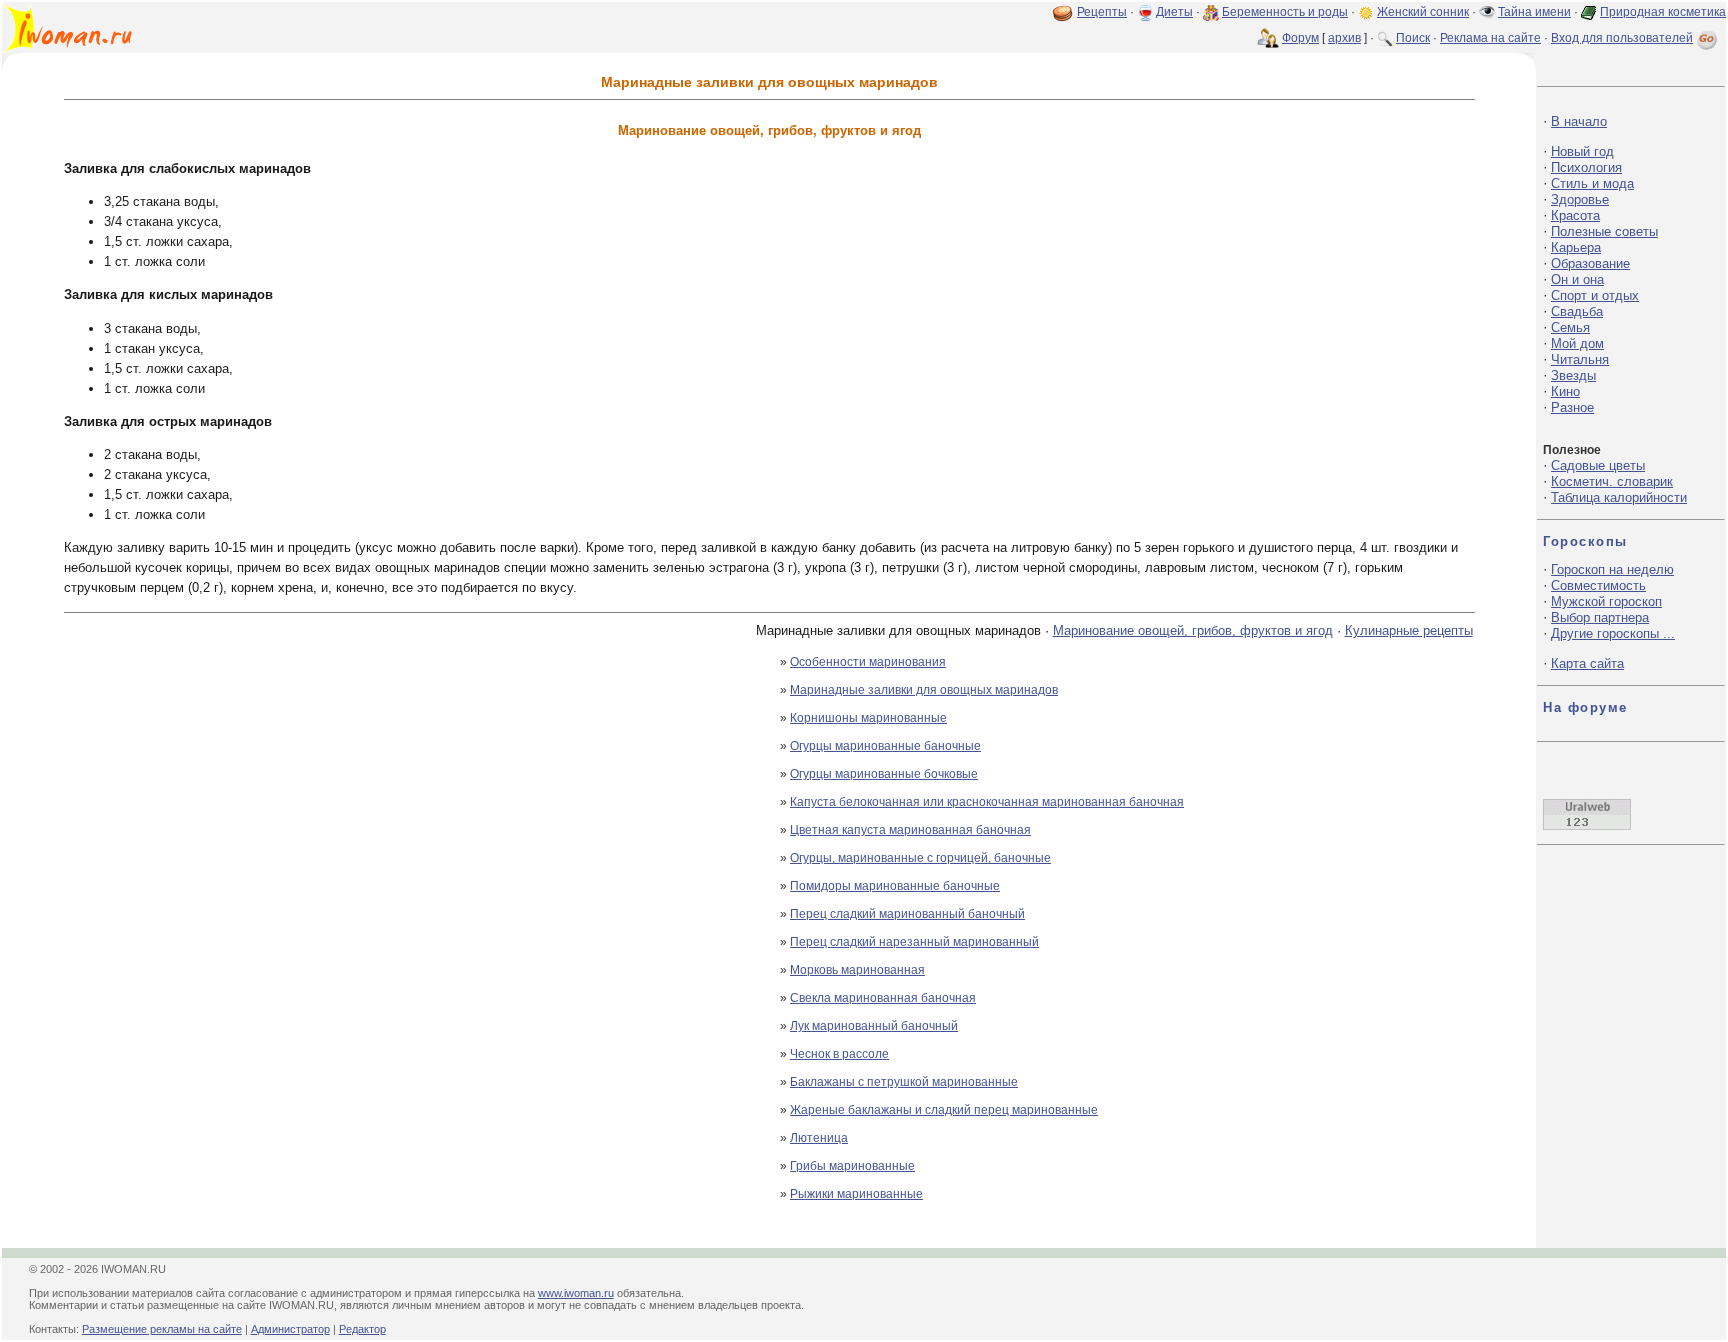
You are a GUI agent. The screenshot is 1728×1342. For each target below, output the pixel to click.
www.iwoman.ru (576, 1293)
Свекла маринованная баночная (883, 998)
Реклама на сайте (1490, 38)
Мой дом (1577, 343)
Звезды (1573, 375)
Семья (1570, 327)
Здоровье (1580, 199)
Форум (1300, 38)
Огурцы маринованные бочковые (884, 774)
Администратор (290, 1329)
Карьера (1576, 247)
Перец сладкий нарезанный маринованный (914, 942)
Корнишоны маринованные (868, 718)
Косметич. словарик (1612, 481)
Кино (1565, 391)
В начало (1579, 121)
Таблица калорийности (1619, 497)
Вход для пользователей (1622, 38)
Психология (1586, 167)
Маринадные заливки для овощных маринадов (924, 690)
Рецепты (1102, 12)
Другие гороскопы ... (1613, 633)
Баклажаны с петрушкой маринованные (904, 1082)
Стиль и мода (1592, 183)
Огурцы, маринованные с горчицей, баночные (920, 858)
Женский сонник (1423, 12)
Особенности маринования (868, 662)
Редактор (362, 1329)
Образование (1590, 263)
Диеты (1174, 12)
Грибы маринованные (852, 1166)
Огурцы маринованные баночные (885, 746)
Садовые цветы (1598, 465)
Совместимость (1598, 585)
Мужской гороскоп (1606, 601)
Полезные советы (1604, 231)
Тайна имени (1534, 12)
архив (1344, 38)
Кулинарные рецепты (1409, 630)
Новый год (1582, 151)
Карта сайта (1587, 663)
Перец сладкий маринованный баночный (907, 914)
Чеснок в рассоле (839, 1054)
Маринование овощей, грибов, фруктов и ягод (1193, 630)
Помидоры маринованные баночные (895, 886)
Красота (1575, 215)
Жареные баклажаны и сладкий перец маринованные (944, 1110)
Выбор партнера (1600, 617)
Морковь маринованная (857, 970)
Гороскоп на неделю (1612, 569)
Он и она (1577, 279)
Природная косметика (1663, 12)
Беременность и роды (1285, 12)
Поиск (1413, 38)
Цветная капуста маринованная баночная (910, 830)
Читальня (1580, 359)
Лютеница (819, 1138)
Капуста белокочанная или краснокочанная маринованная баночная (987, 802)
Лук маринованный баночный (874, 1026)
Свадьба (1577, 311)
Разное (1572, 407)
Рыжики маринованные (856, 1194)
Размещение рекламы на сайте (162, 1329)
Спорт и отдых (1595, 295)
